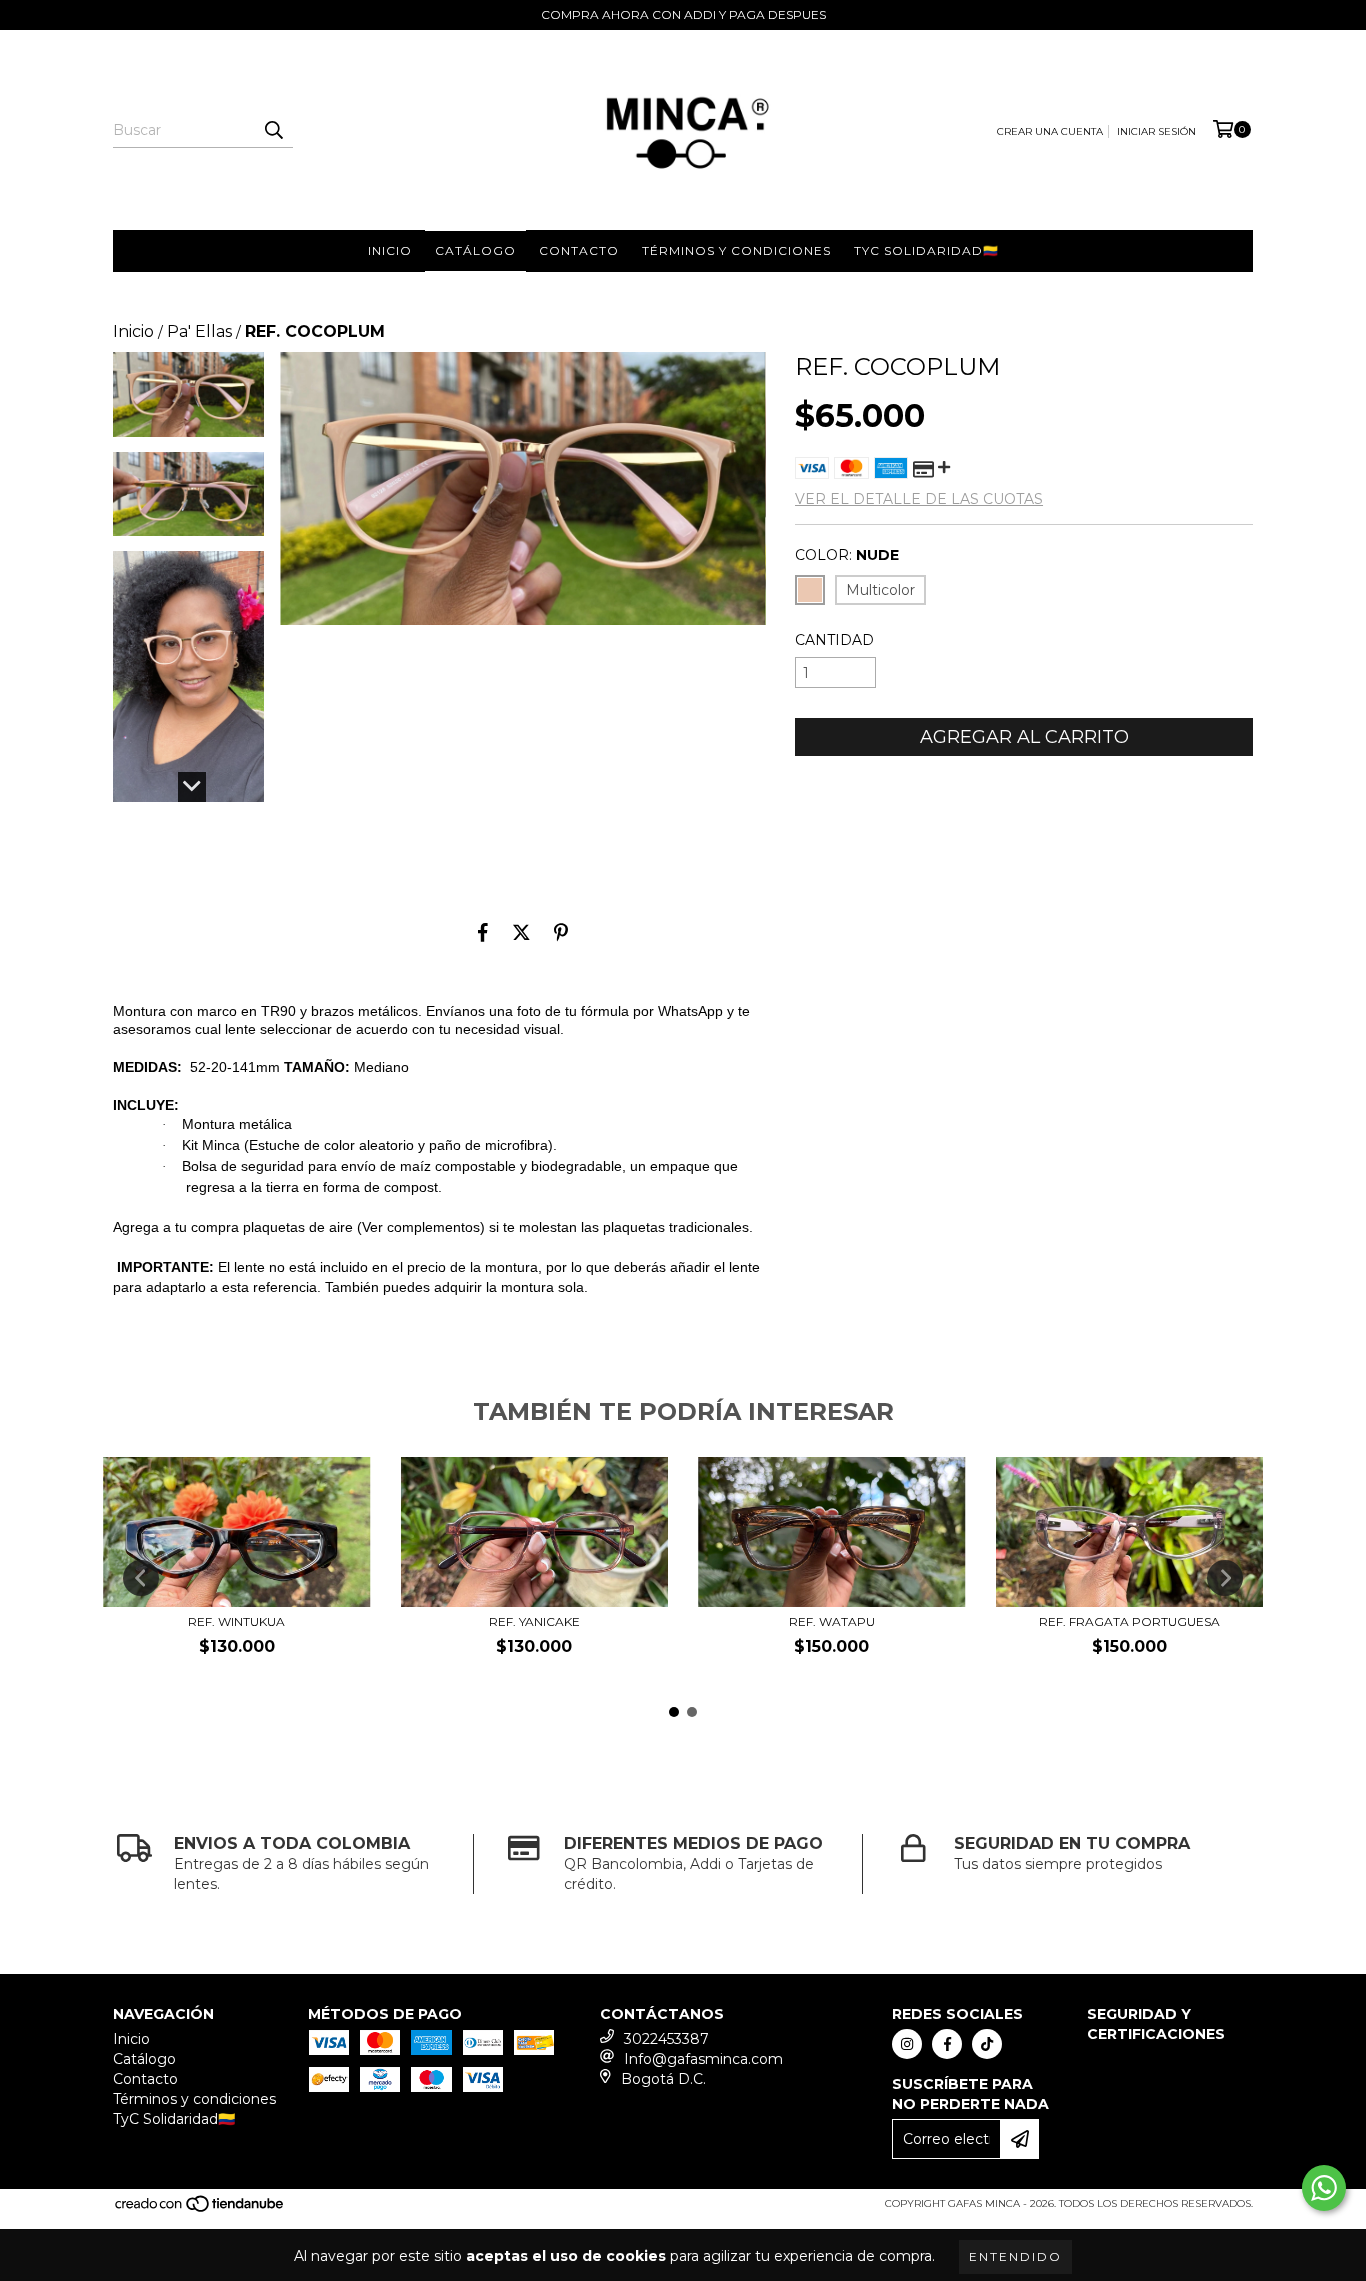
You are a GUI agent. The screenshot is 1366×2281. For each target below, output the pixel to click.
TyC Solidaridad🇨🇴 (926, 250)
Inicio (390, 250)
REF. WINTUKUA (236, 1621)
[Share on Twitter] (521, 932)
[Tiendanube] (200, 2210)
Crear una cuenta (1050, 131)
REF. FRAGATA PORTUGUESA (1129, 1621)
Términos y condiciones (736, 250)
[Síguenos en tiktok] (987, 2044)
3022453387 (666, 2039)
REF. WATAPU (832, 1621)
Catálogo (475, 250)
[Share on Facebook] (483, 932)
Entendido (1015, 2256)
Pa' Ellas (199, 331)
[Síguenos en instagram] (907, 2044)
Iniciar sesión (1156, 131)
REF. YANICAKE (534, 1621)
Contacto (579, 250)
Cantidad (834, 640)
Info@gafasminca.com (703, 2059)
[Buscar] (273, 130)
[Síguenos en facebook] (947, 2044)
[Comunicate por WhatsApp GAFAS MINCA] (1324, 2188)
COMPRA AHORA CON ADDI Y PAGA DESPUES (683, 14)
